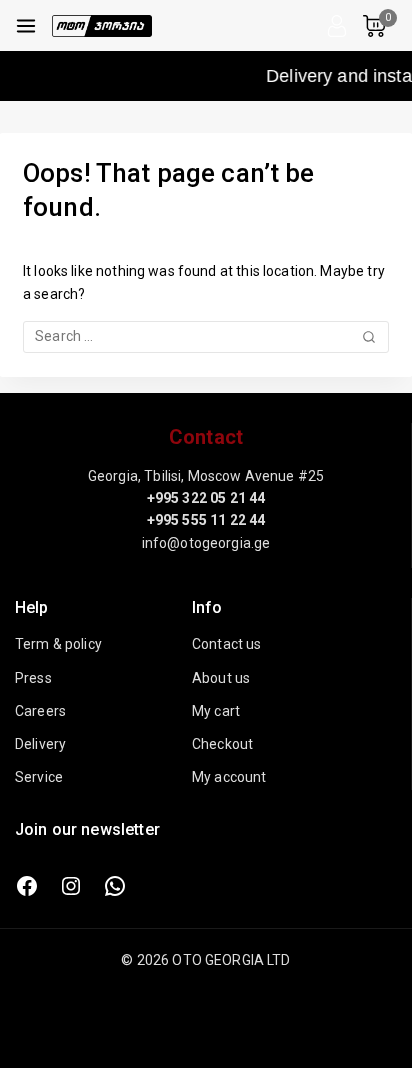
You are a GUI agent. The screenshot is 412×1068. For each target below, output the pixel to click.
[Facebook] (27, 886)
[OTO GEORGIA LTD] (102, 26)
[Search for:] (206, 336)
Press (33, 678)
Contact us (227, 644)
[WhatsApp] (115, 886)
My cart (216, 711)
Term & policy (58, 644)
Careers (40, 711)
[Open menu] (26, 26)
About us (221, 678)
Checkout (222, 744)
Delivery (40, 744)
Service (39, 777)
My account (229, 777)
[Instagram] (71, 886)
